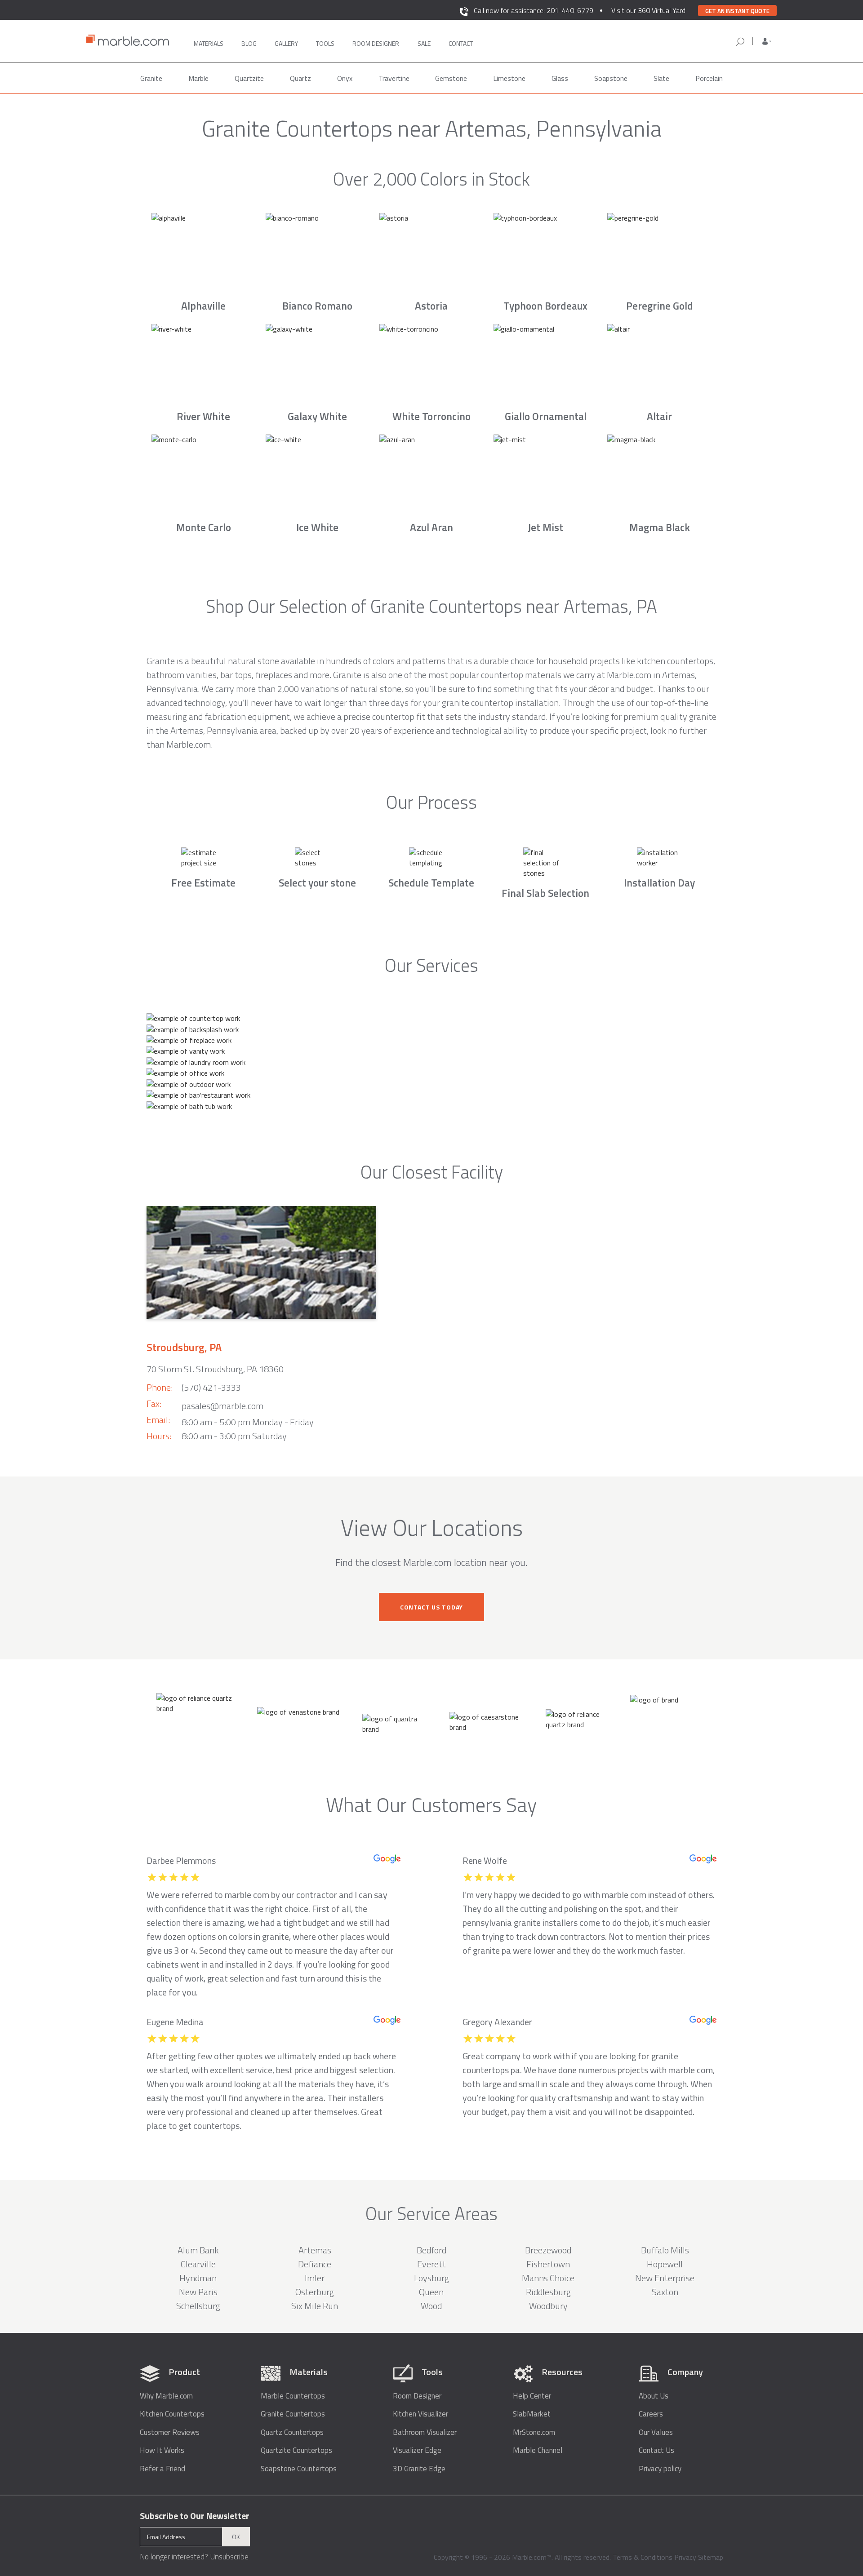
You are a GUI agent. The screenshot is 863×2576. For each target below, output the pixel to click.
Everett (431, 2264)
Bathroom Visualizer (425, 2432)
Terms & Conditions (643, 2557)
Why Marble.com (166, 2396)
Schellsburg (198, 2306)
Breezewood (548, 2250)
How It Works (162, 2450)
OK (236, 2537)
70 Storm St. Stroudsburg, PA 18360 (215, 1369)
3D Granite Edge (419, 2469)
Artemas (315, 2250)
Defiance (315, 2264)
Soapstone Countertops (299, 2469)
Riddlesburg (548, 2292)
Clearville (198, 2264)
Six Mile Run (315, 2306)
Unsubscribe (229, 2557)
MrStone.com (534, 2432)
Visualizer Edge (417, 2450)
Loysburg (431, 2278)
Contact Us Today (431, 1607)
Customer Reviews (170, 2432)
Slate (661, 78)
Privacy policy (660, 2469)
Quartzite (249, 78)
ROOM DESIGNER (376, 43)
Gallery (286, 43)
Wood (431, 2306)
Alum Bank (198, 2250)
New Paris (198, 2292)
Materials (209, 43)
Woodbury (548, 2306)
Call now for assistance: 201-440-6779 (534, 10)
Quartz (300, 78)
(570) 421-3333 (211, 1387)
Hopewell (665, 2264)
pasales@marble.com (222, 1406)
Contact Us (656, 2450)
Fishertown (548, 2264)
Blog (249, 43)
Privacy (685, 2557)
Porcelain (709, 78)
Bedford (431, 2250)
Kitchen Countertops (172, 2414)
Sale (424, 43)
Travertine (394, 78)
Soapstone (611, 78)
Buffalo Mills (665, 2250)
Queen (431, 2292)
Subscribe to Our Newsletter (195, 2516)
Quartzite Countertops (296, 2450)
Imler (315, 2278)
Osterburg (315, 2292)
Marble (198, 78)
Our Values (656, 2432)
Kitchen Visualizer (420, 2414)
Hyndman (198, 2278)
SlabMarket (532, 2414)
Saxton (665, 2292)
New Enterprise (665, 2278)
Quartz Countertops (292, 2432)
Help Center (532, 2396)
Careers (651, 2414)
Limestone (509, 78)
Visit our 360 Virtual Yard (648, 10)
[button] (767, 41)
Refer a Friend (162, 2469)
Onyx (345, 78)
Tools (325, 43)
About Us (654, 2396)
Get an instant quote (737, 11)
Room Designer (417, 2396)
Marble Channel (538, 2450)
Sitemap (711, 2557)
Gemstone (451, 78)
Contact (461, 43)
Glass (560, 78)
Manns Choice (548, 2278)
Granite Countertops (293, 2414)
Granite (151, 78)
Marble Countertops (293, 2396)
